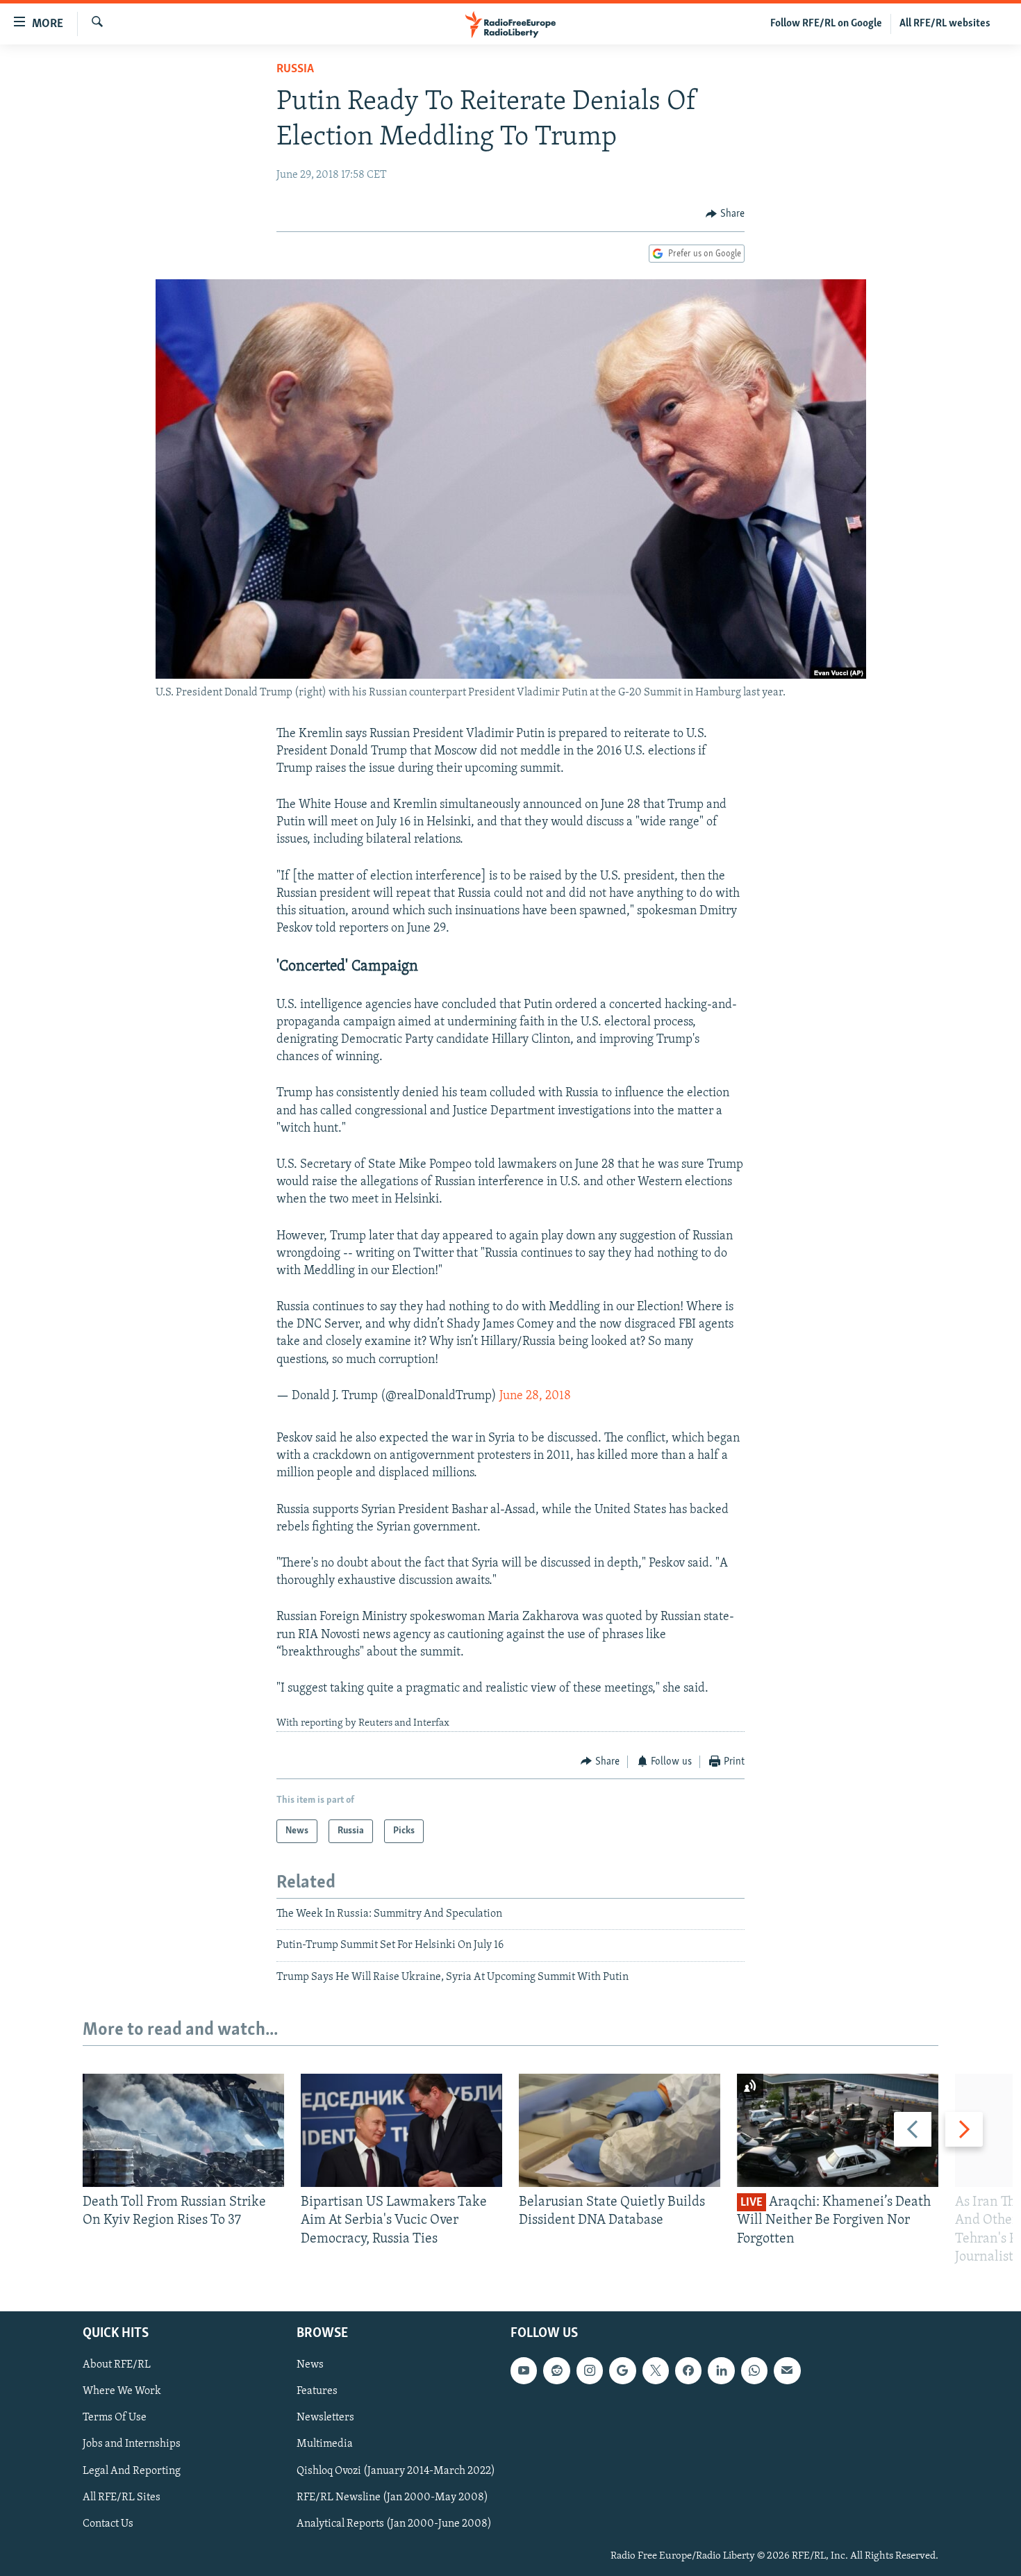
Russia (295, 69)
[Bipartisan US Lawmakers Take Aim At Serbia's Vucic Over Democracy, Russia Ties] (401, 2130)
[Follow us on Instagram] (590, 2370)
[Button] (725, 214)
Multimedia (325, 2444)
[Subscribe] (787, 2370)
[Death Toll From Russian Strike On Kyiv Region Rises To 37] (183, 2130)
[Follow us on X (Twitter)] (656, 2370)
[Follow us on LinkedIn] (721, 2370)
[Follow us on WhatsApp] (754, 2370)
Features (317, 2391)
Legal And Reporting (132, 2471)
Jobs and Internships (132, 2444)
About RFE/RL (117, 2365)
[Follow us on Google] (622, 2370)
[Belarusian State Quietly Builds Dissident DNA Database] (620, 2130)
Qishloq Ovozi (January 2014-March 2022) (396, 2471)
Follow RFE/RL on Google (826, 24)
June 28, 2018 (535, 1396)
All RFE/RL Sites (122, 2497)
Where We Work (122, 2391)
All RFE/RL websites (945, 24)
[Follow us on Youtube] (524, 2370)
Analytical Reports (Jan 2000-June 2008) (394, 2524)
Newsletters (325, 2418)
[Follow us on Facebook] (688, 2370)
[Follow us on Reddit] (556, 2370)
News (310, 2365)
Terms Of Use (115, 2418)
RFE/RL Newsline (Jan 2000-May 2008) (392, 2497)
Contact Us (108, 2524)
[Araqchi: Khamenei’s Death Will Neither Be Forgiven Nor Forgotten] (838, 2130)
